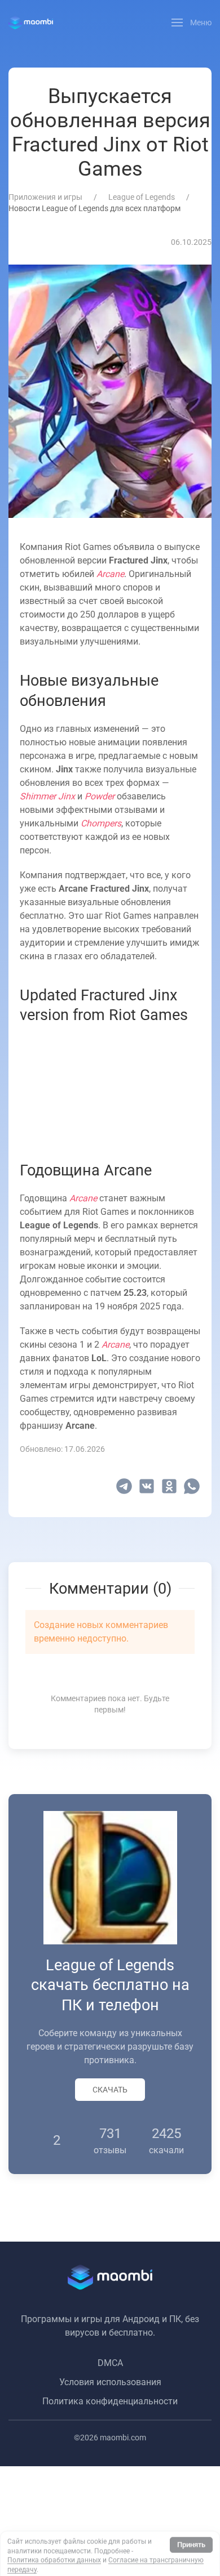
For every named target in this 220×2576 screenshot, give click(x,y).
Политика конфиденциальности (110, 2401)
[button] (192, 23)
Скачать (110, 2090)
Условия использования (110, 2382)
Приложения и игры (45, 197)
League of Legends (142, 197)
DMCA (110, 2363)
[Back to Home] (31, 23)
